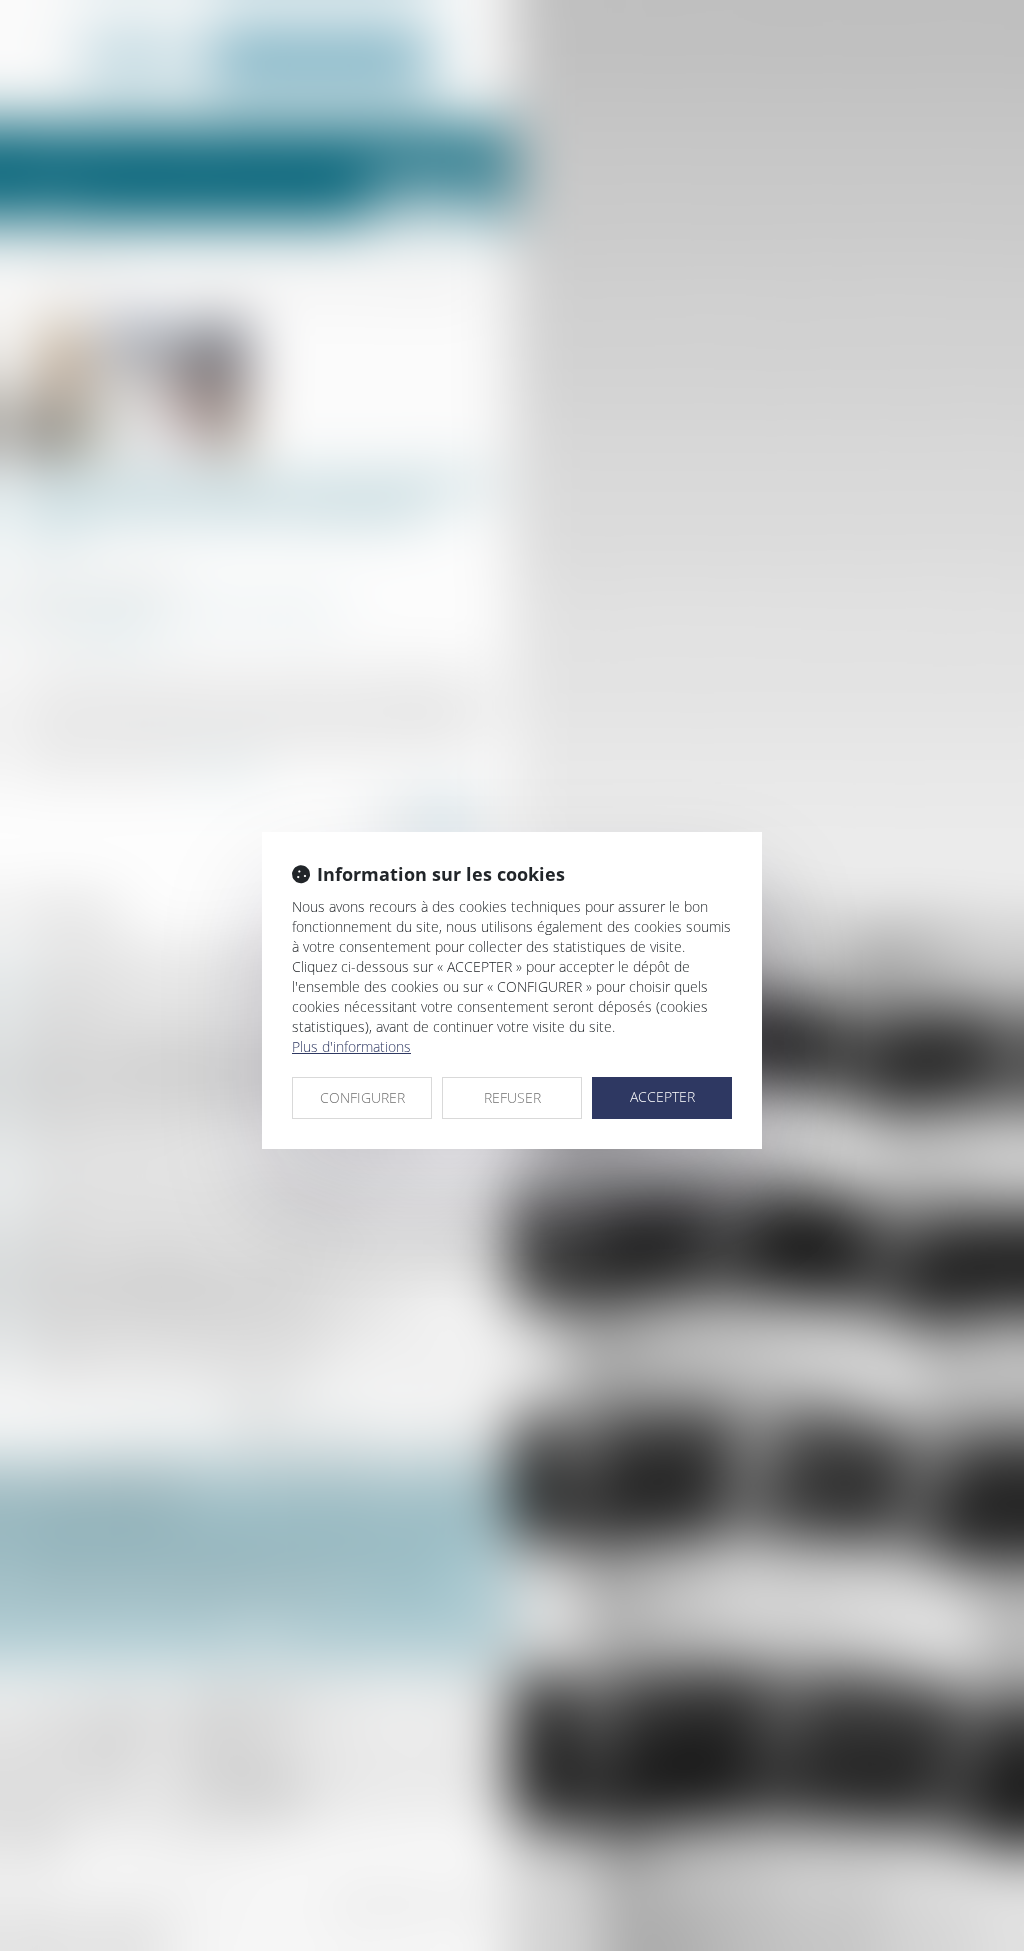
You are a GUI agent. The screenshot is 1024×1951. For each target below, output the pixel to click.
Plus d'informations (351, 1046)
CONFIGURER (362, 1097)
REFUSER (512, 1097)
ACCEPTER (662, 1096)
